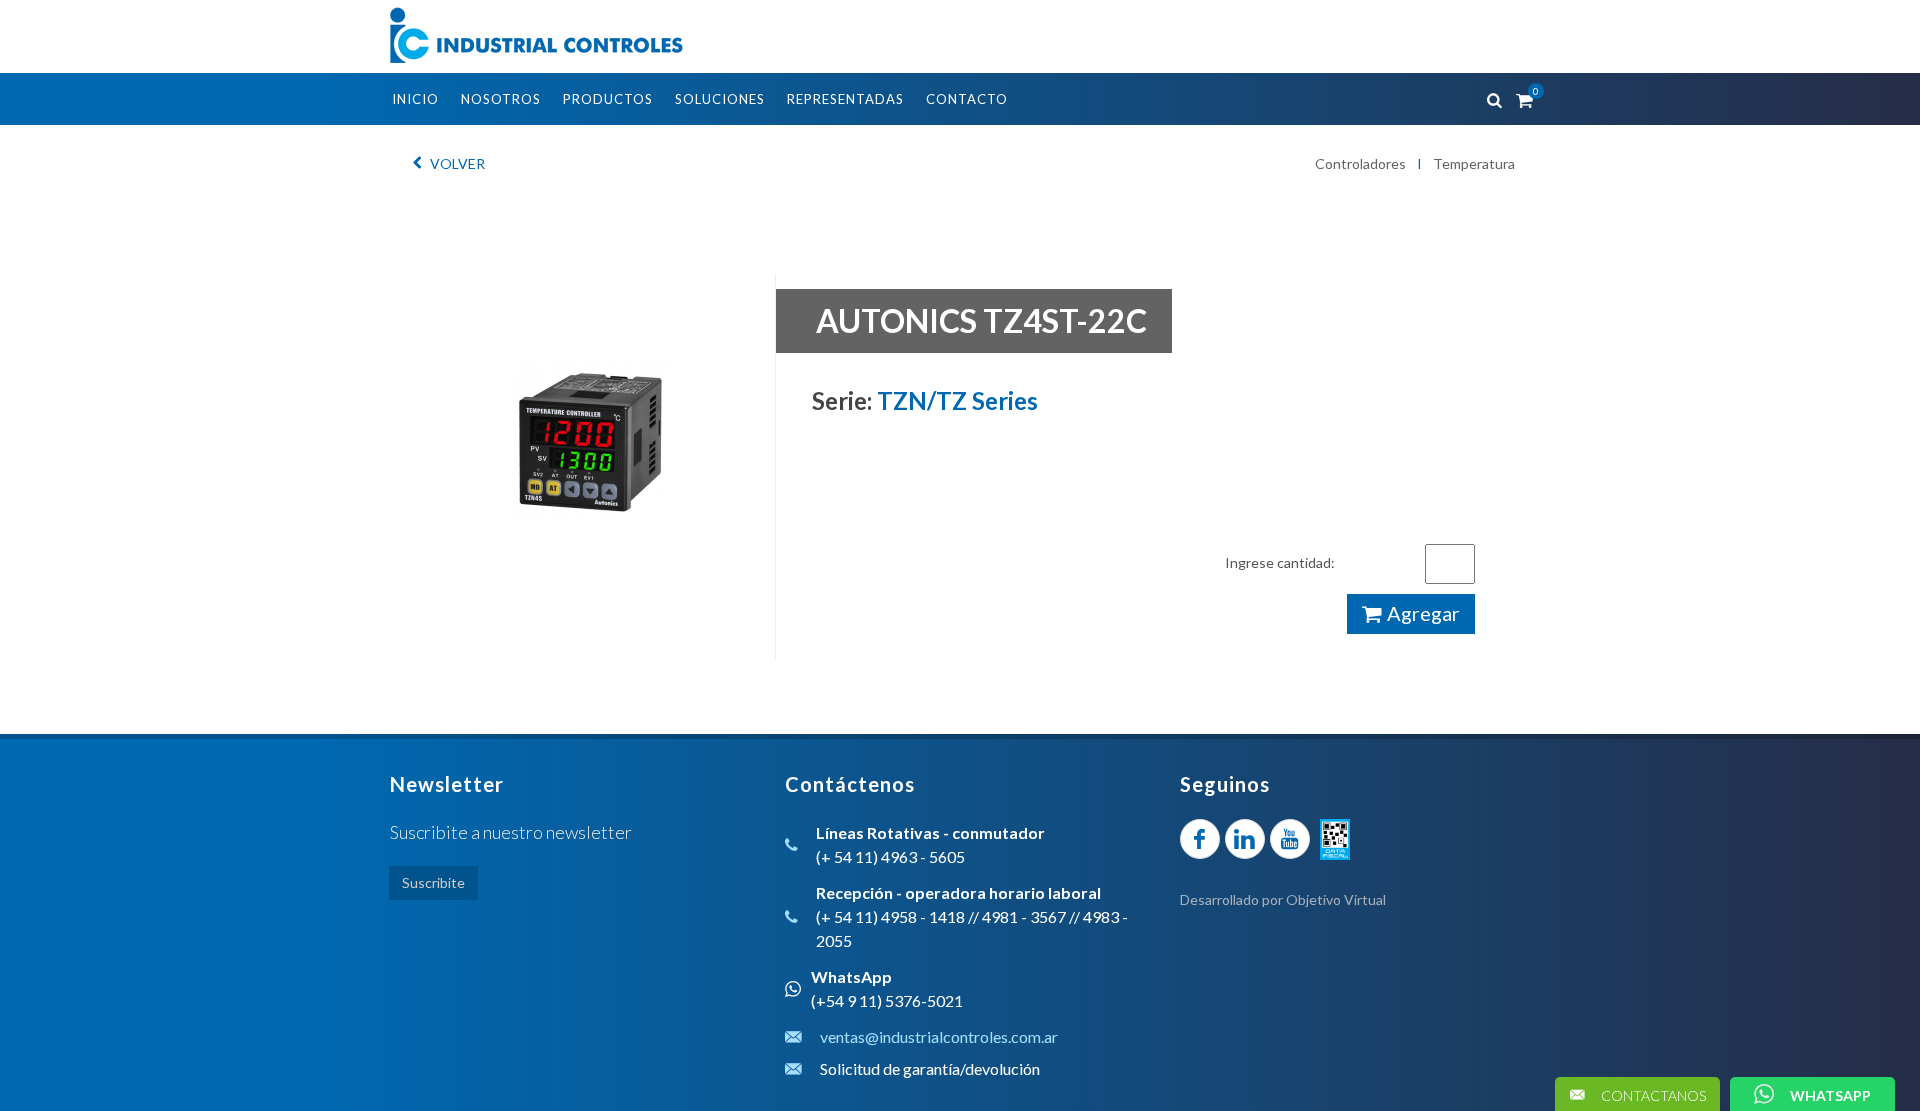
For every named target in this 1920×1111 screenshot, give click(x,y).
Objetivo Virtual (1336, 899)
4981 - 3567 (1024, 916)
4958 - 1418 (923, 916)
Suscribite (433, 882)
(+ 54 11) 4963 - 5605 (890, 856)
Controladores (1360, 163)
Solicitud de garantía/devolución (930, 1068)
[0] (1523, 97)
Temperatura (1474, 163)
